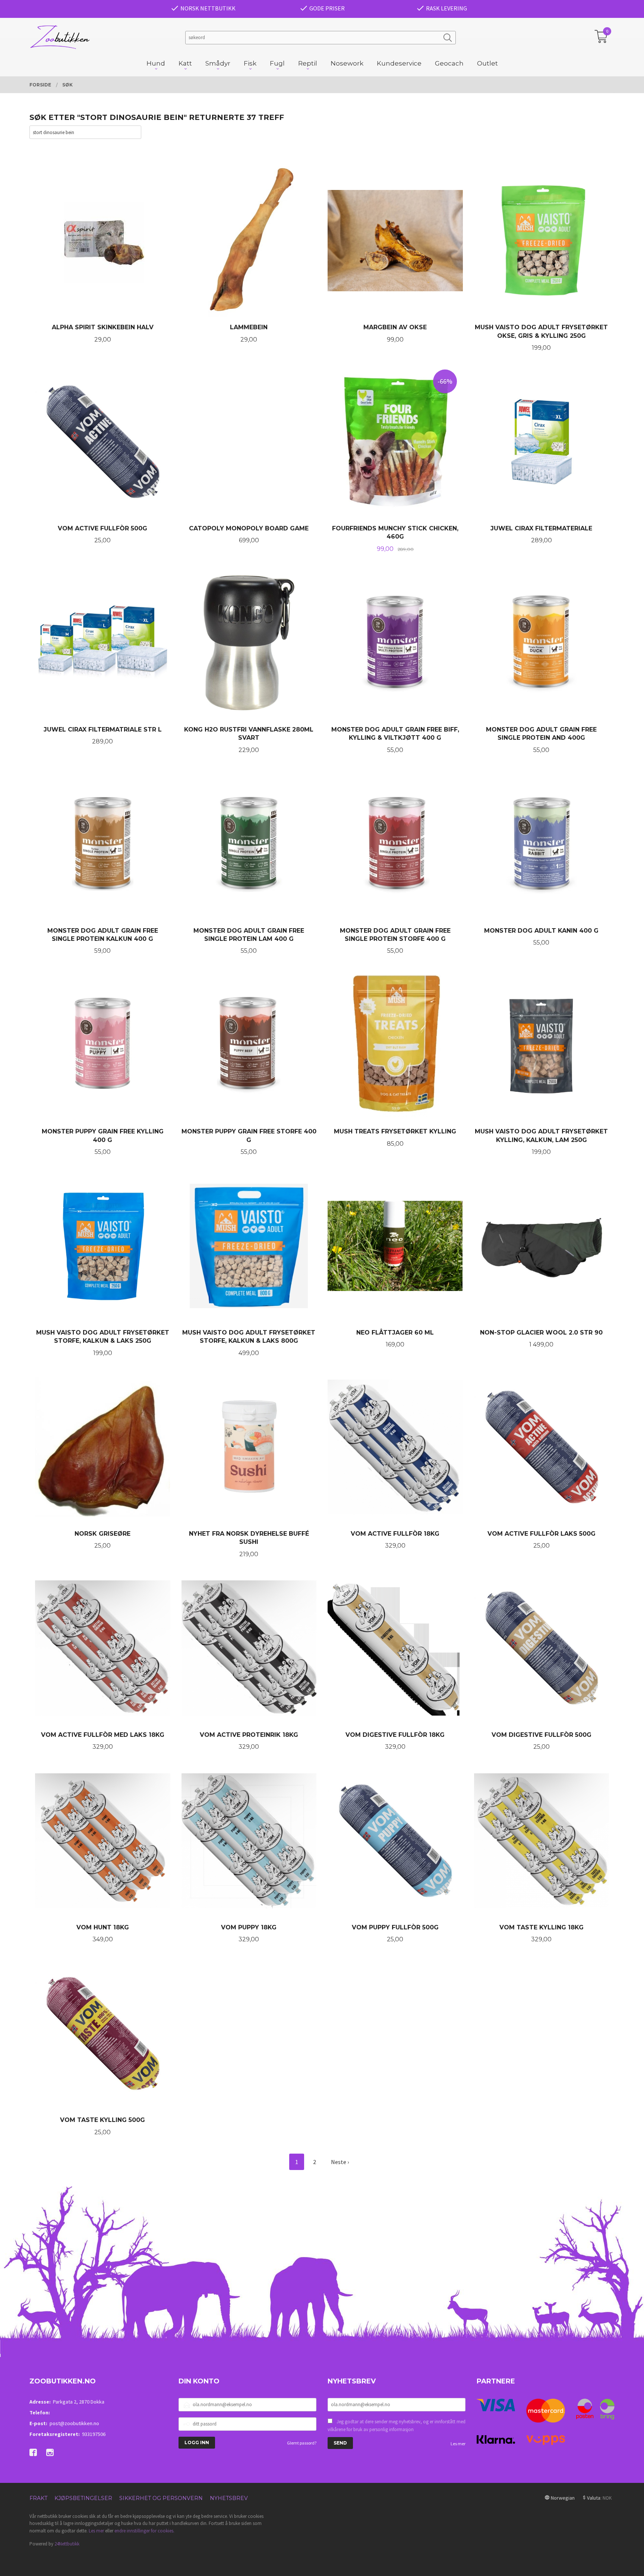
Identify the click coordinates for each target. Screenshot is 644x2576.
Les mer (458, 2444)
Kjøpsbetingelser (83, 2498)
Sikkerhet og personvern (161, 2498)
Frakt (38, 2498)
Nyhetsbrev (229, 2498)
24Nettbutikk (67, 2544)
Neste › (340, 2162)
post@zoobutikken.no (74, 2423)
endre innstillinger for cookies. (144, 2531)
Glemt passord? (302, 2443)
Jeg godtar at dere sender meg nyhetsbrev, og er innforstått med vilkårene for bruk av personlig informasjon (397, 2426)
